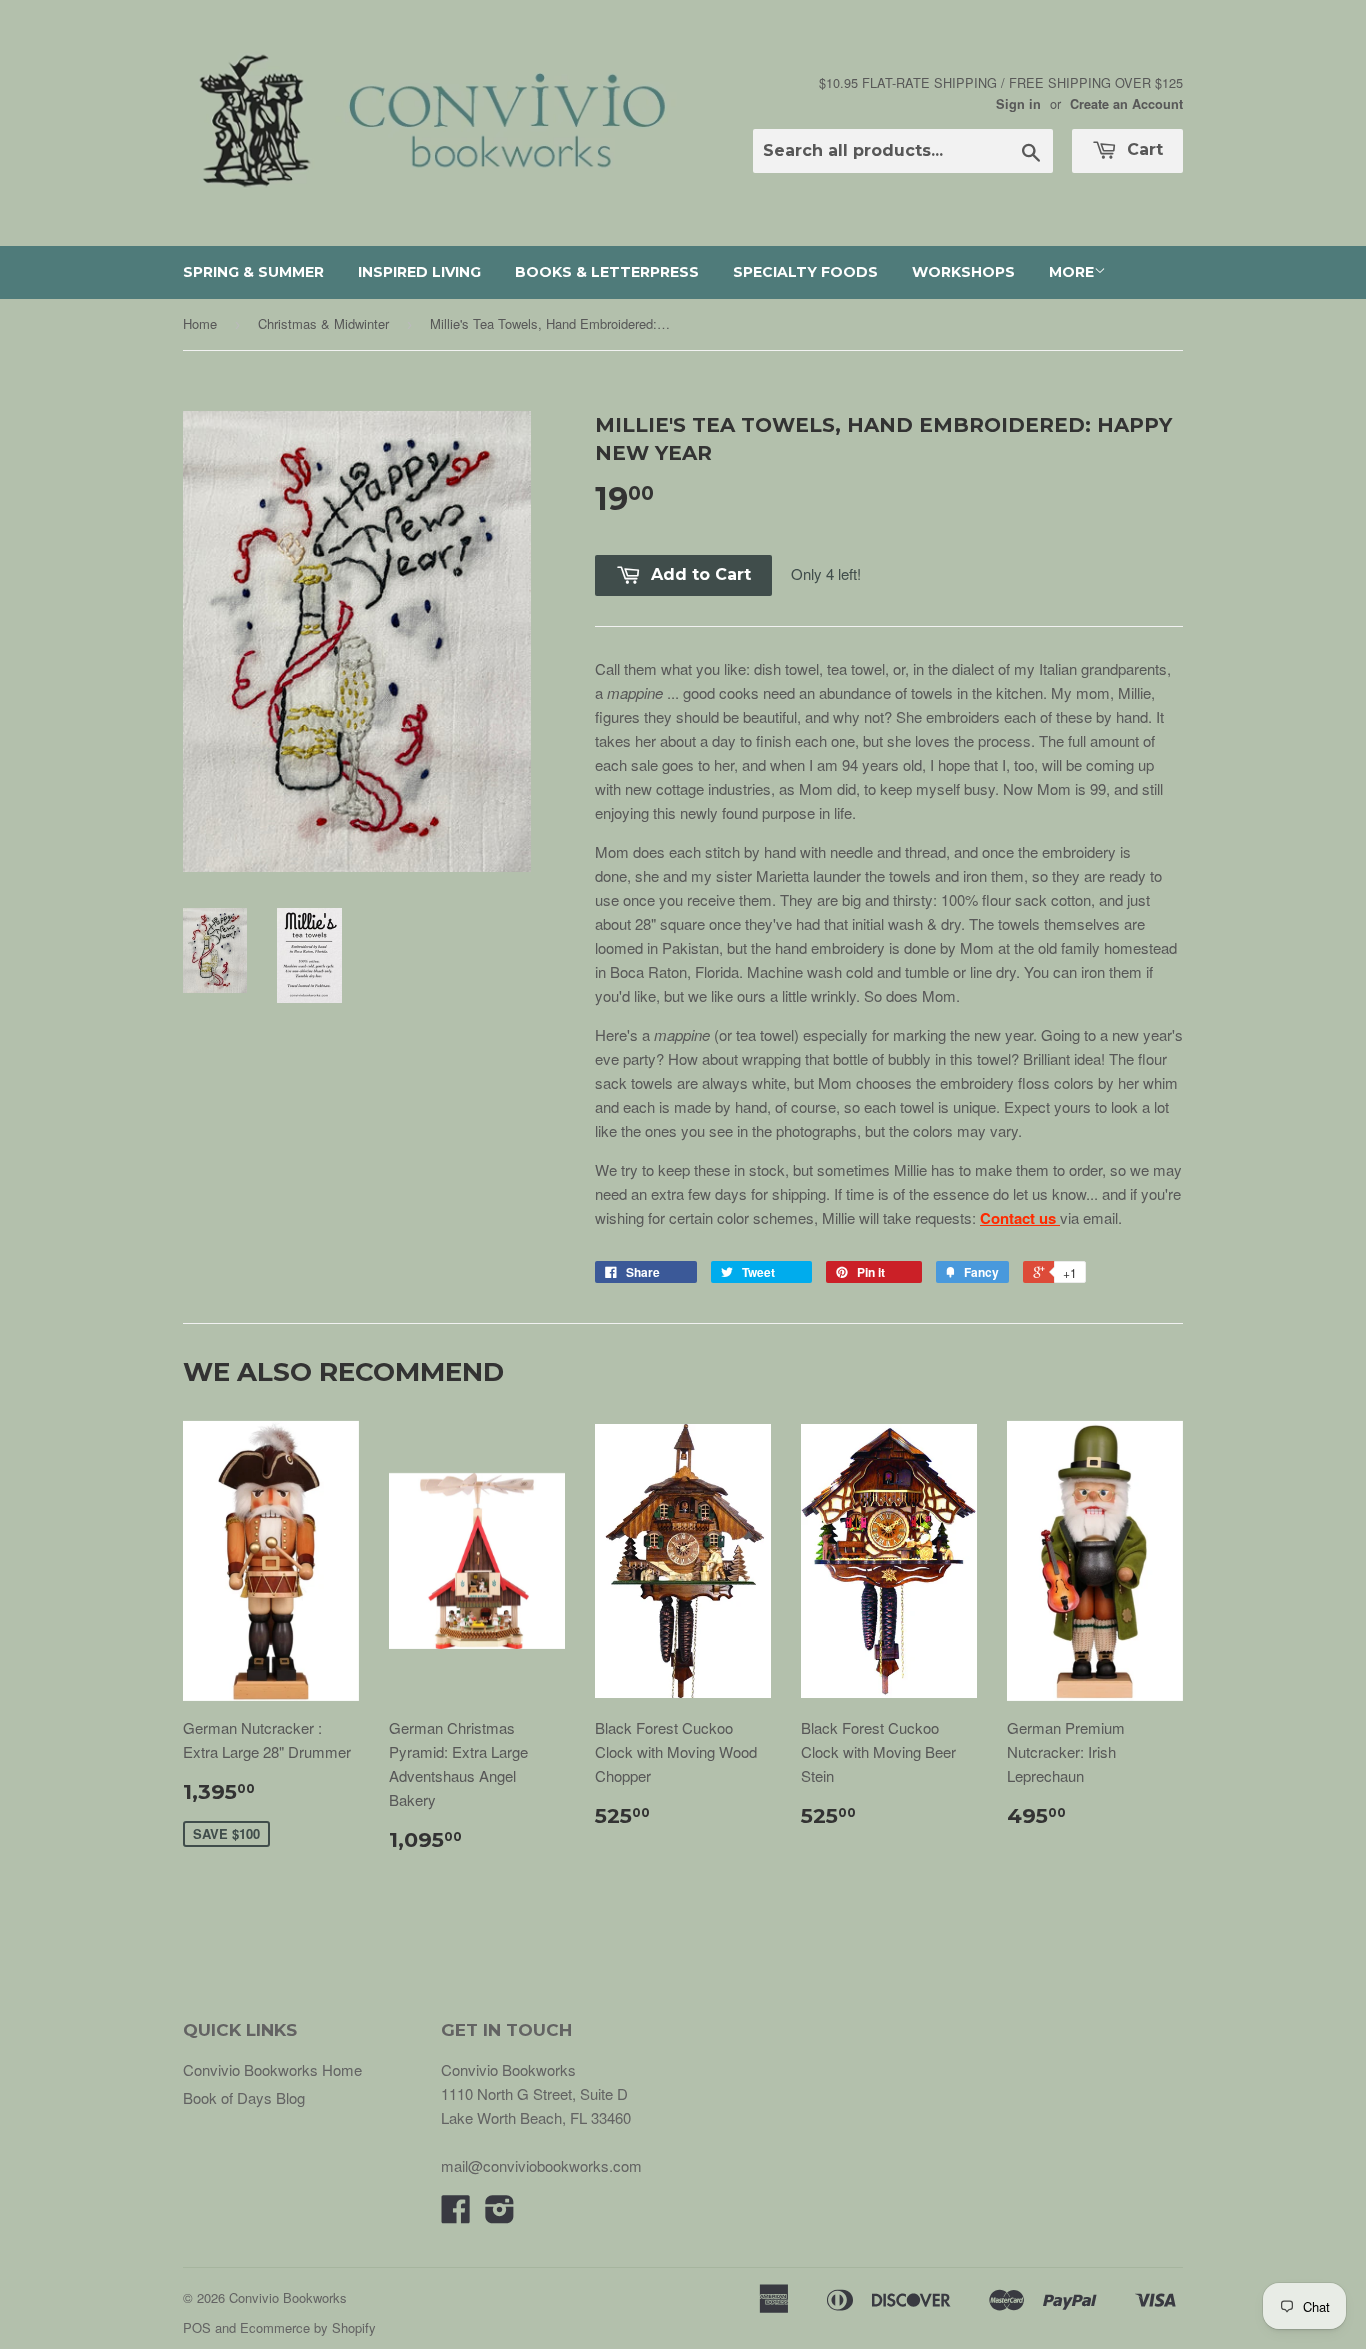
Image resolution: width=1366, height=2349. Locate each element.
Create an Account (1126, 104)
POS (197, 2327)
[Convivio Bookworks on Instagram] (500, 2214)
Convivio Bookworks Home (272, 2069)
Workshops (963, 272)
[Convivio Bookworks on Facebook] (456, 2214)
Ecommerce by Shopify (308, 2327)
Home (200, 323)
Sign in (1018, 104)
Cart (1142, 149)
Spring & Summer (253, 272)
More (1071, 272)
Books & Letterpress (607, 272)
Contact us (1018, 1218)
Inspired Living (419, 272)
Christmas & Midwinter (323, 323)
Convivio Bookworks (288, 2297)
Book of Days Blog (244, 2097)
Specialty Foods (805, 272)
